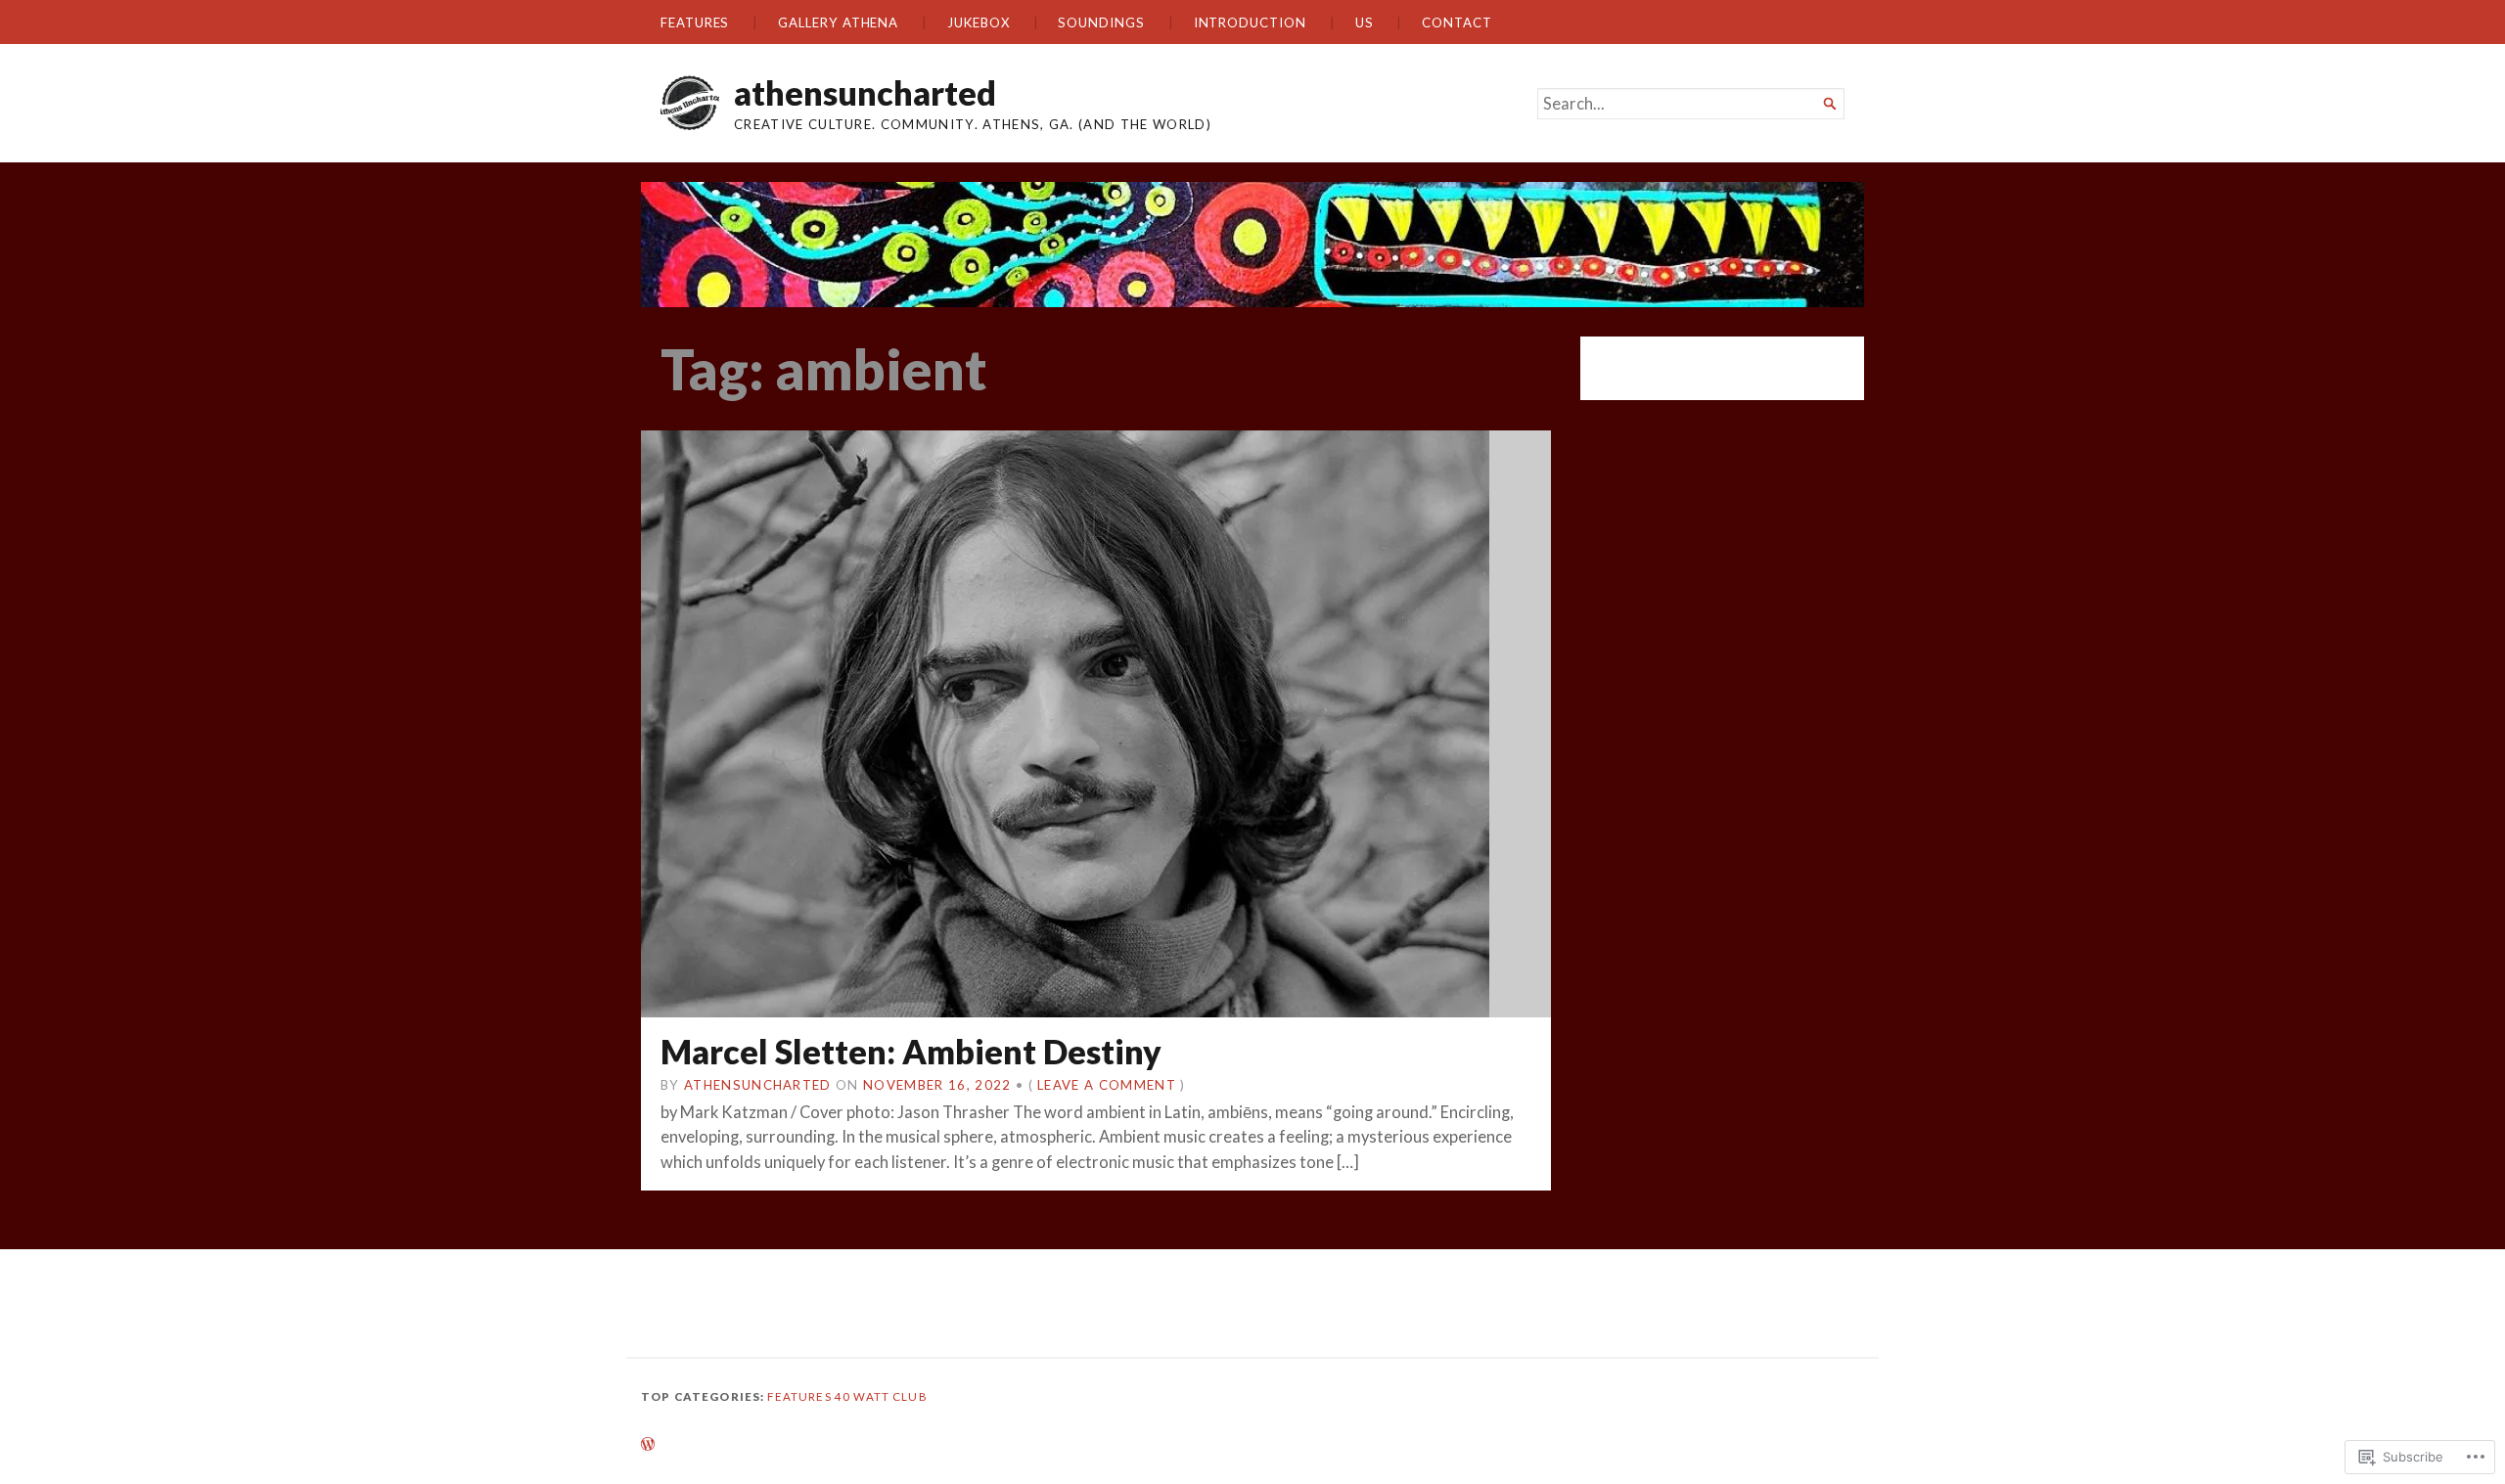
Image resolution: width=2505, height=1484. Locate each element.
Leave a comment (1107, 1085)
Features (695, 22)
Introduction (1250, 22)
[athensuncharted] (1252, 245)
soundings (1101, 22)
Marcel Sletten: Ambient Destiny (911, 1051)
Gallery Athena (838, 22)
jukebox (978, 22)
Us (1365, 22)
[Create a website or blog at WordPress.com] (648, 1445)
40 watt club (881, 1396)
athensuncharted (865, 92)
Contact (1457, 22)
